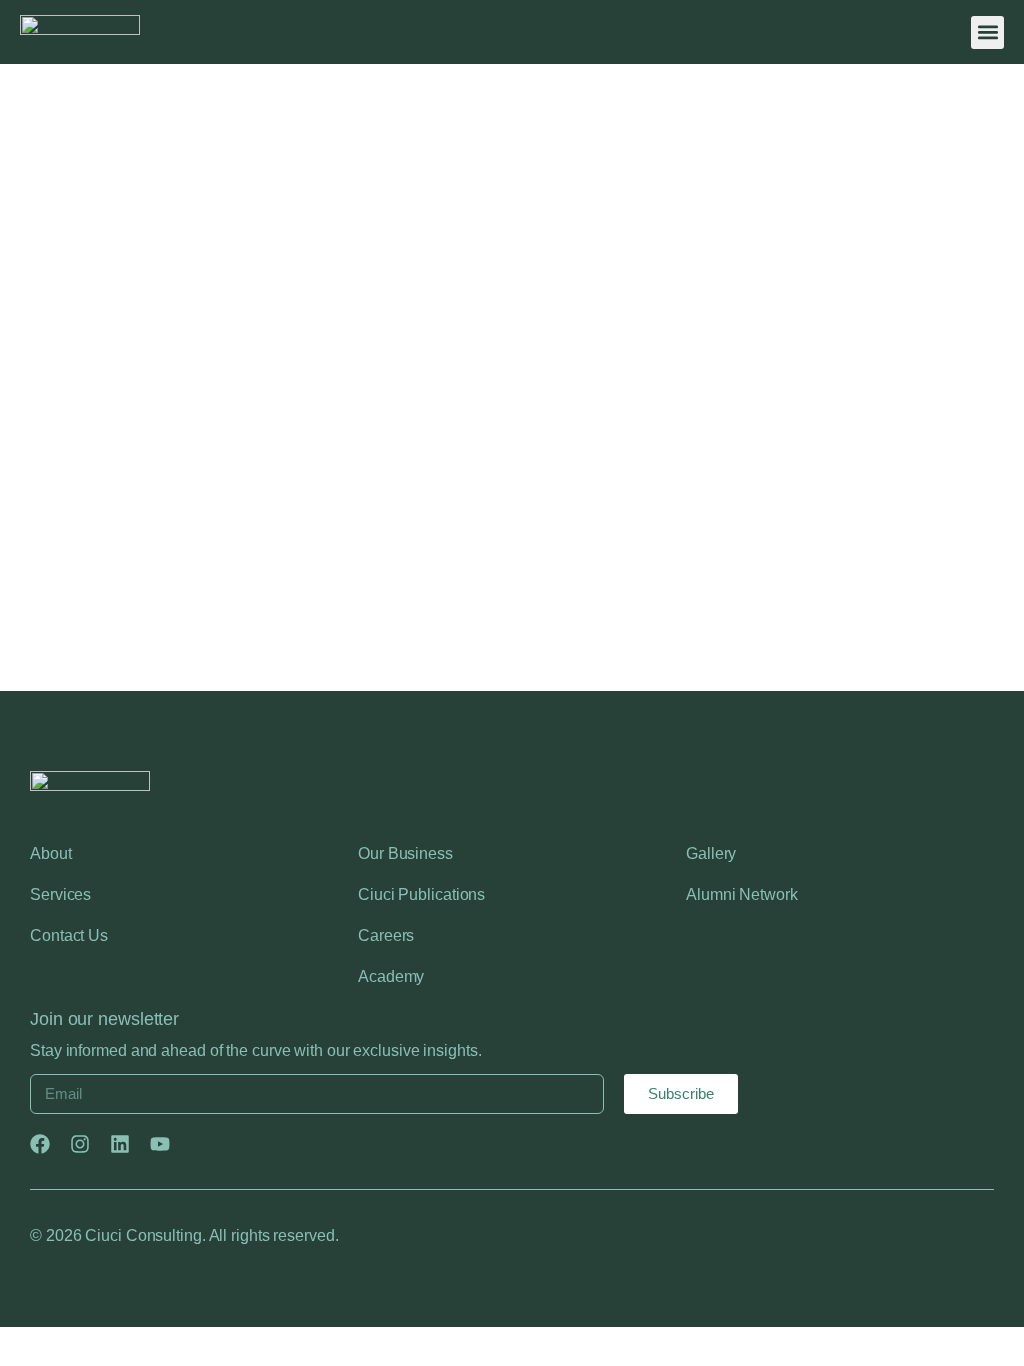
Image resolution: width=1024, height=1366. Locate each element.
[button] (987, 32)
